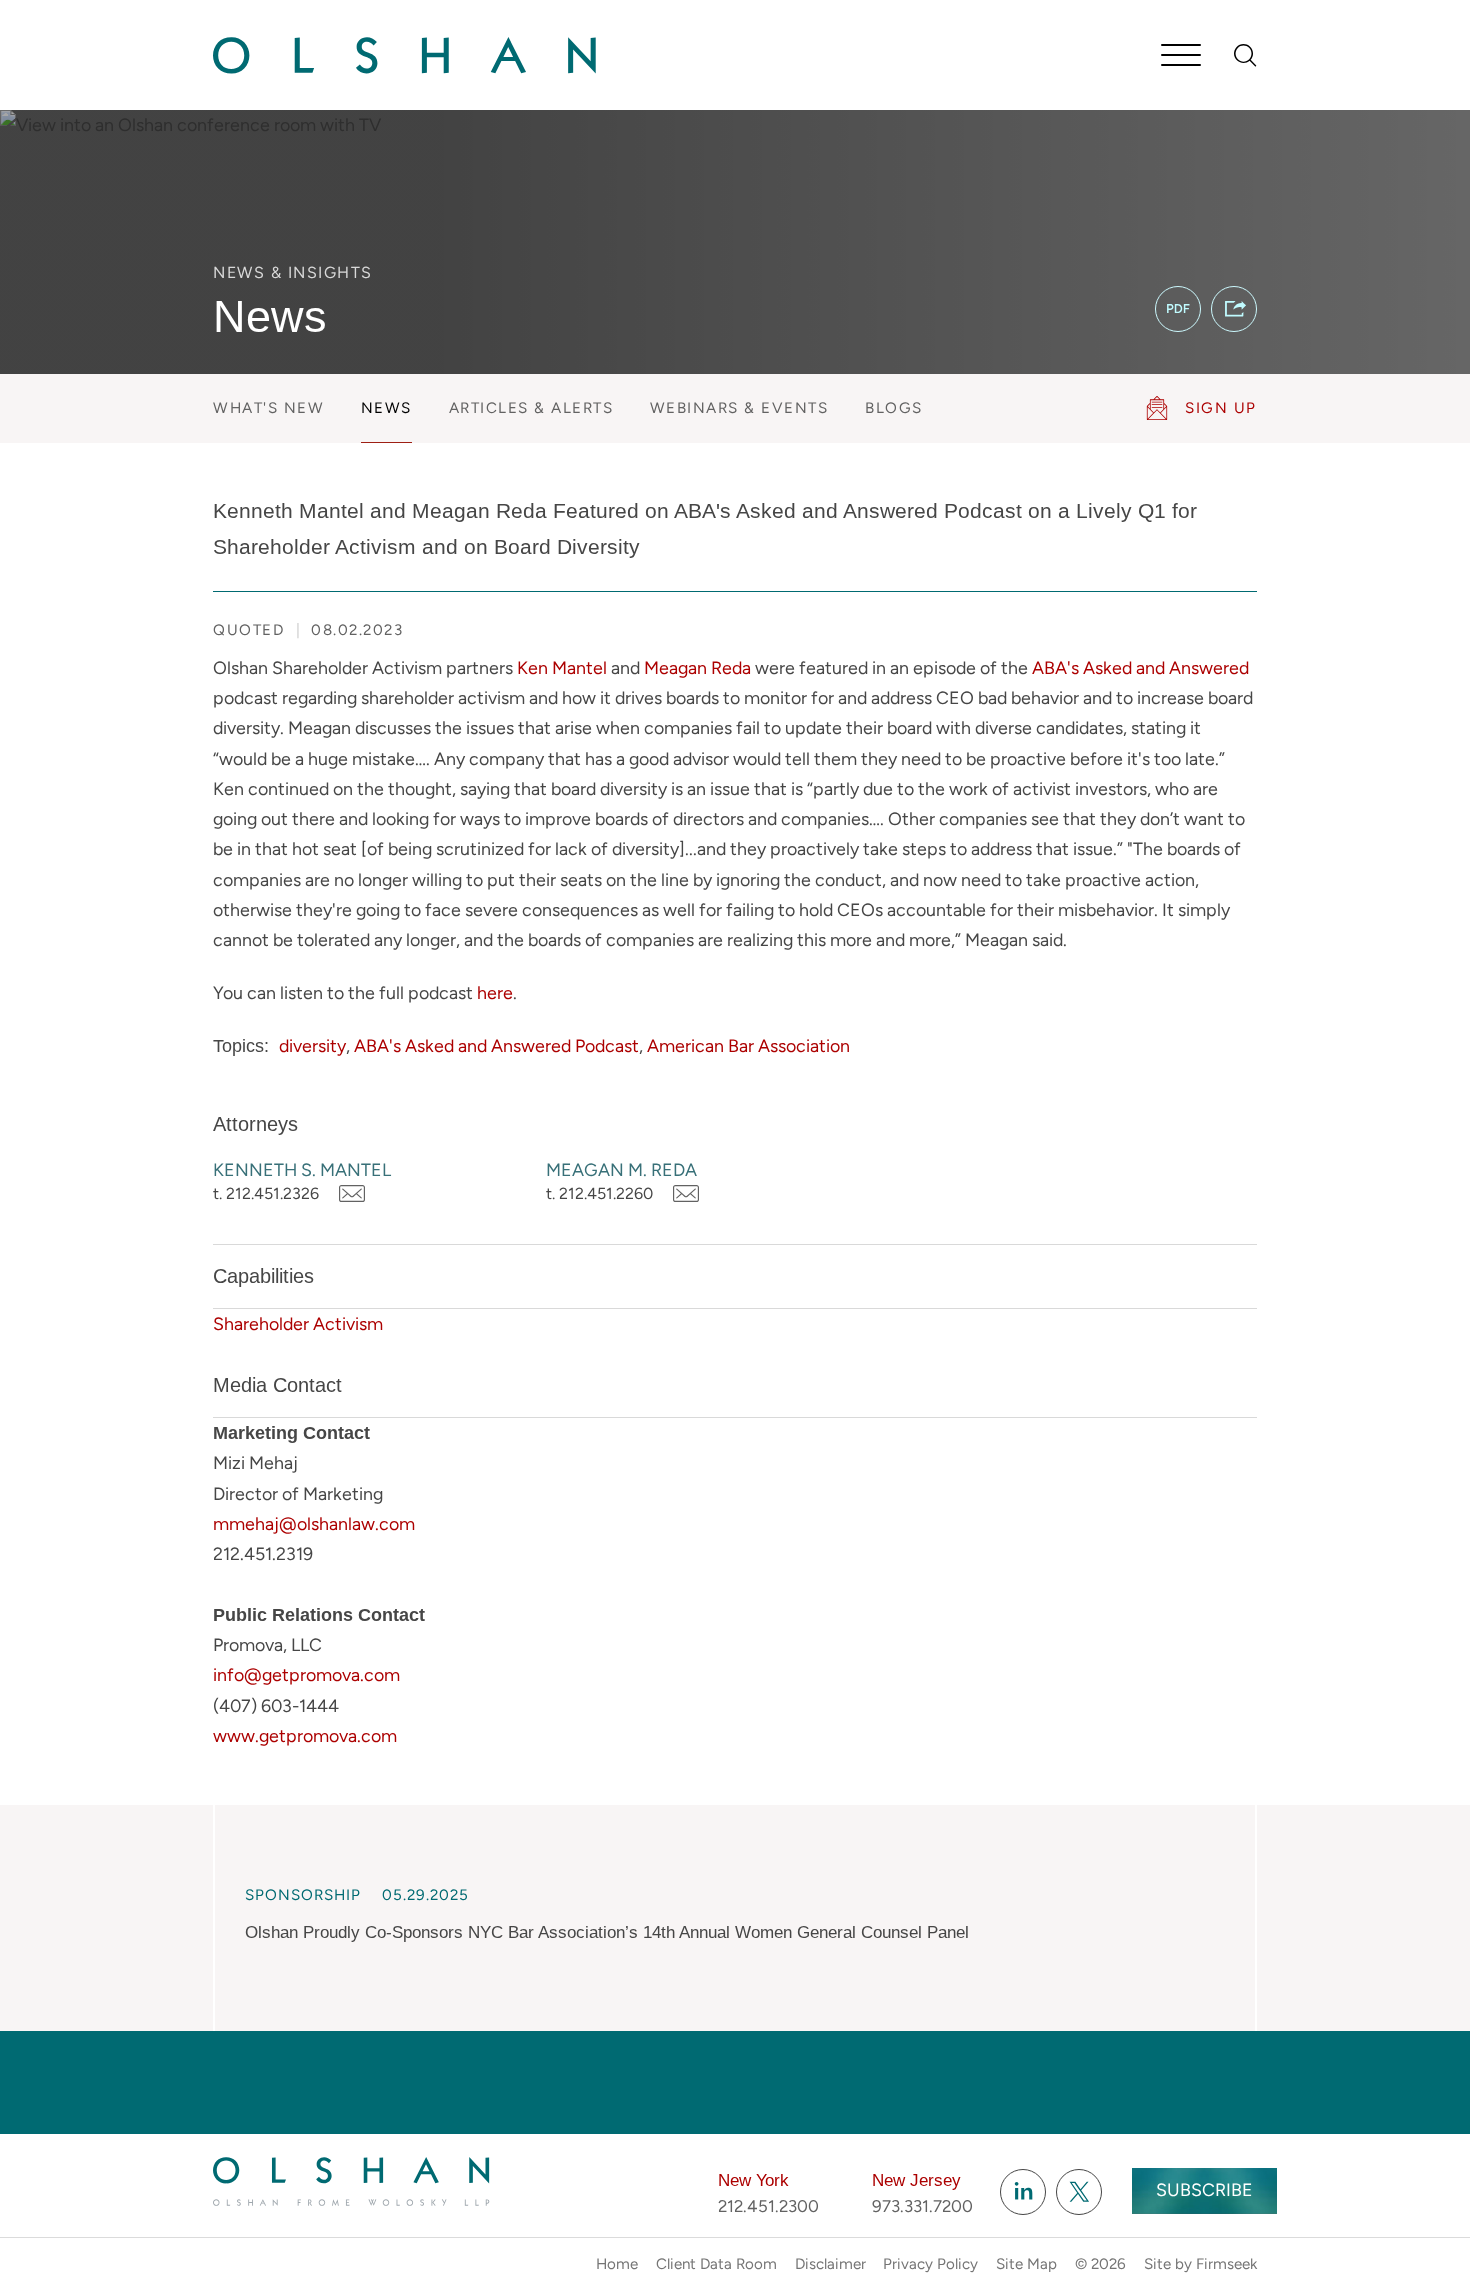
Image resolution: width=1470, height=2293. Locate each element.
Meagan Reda (697, 667)
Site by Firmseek (1200, 2264)
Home (617, 2264)
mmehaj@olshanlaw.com (314, 1523)
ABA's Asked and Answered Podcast (496, 1045)
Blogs (894, 408)
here (495, 992)
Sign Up (1221, 408)
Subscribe (1204, 2189)
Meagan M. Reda (621, 1169)
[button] (1234, 309)
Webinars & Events (739, 408)
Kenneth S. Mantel (302, 1169)
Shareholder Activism (298, 1323)
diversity (312, 1045)
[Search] (1245, 55)
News (386, 408)
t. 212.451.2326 (266, 1193)
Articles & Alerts (531, 408)
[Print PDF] (1178, 309)
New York (753, 2180)
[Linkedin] (1023, 2192)
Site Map (1026, 2264)
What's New (268, 408)
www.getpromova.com (305, 1735)
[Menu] (1181, 57)
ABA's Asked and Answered (1140, 667)
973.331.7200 (922, 2206)
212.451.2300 (768, 2206)
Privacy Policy (930, 2264)
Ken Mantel (562, 667)
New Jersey (916, 2180)
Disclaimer (830, 2264)
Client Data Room (716, 2264)
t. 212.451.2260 (599, 1193)
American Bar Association (748, 1045)
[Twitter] (1079, 2192)
